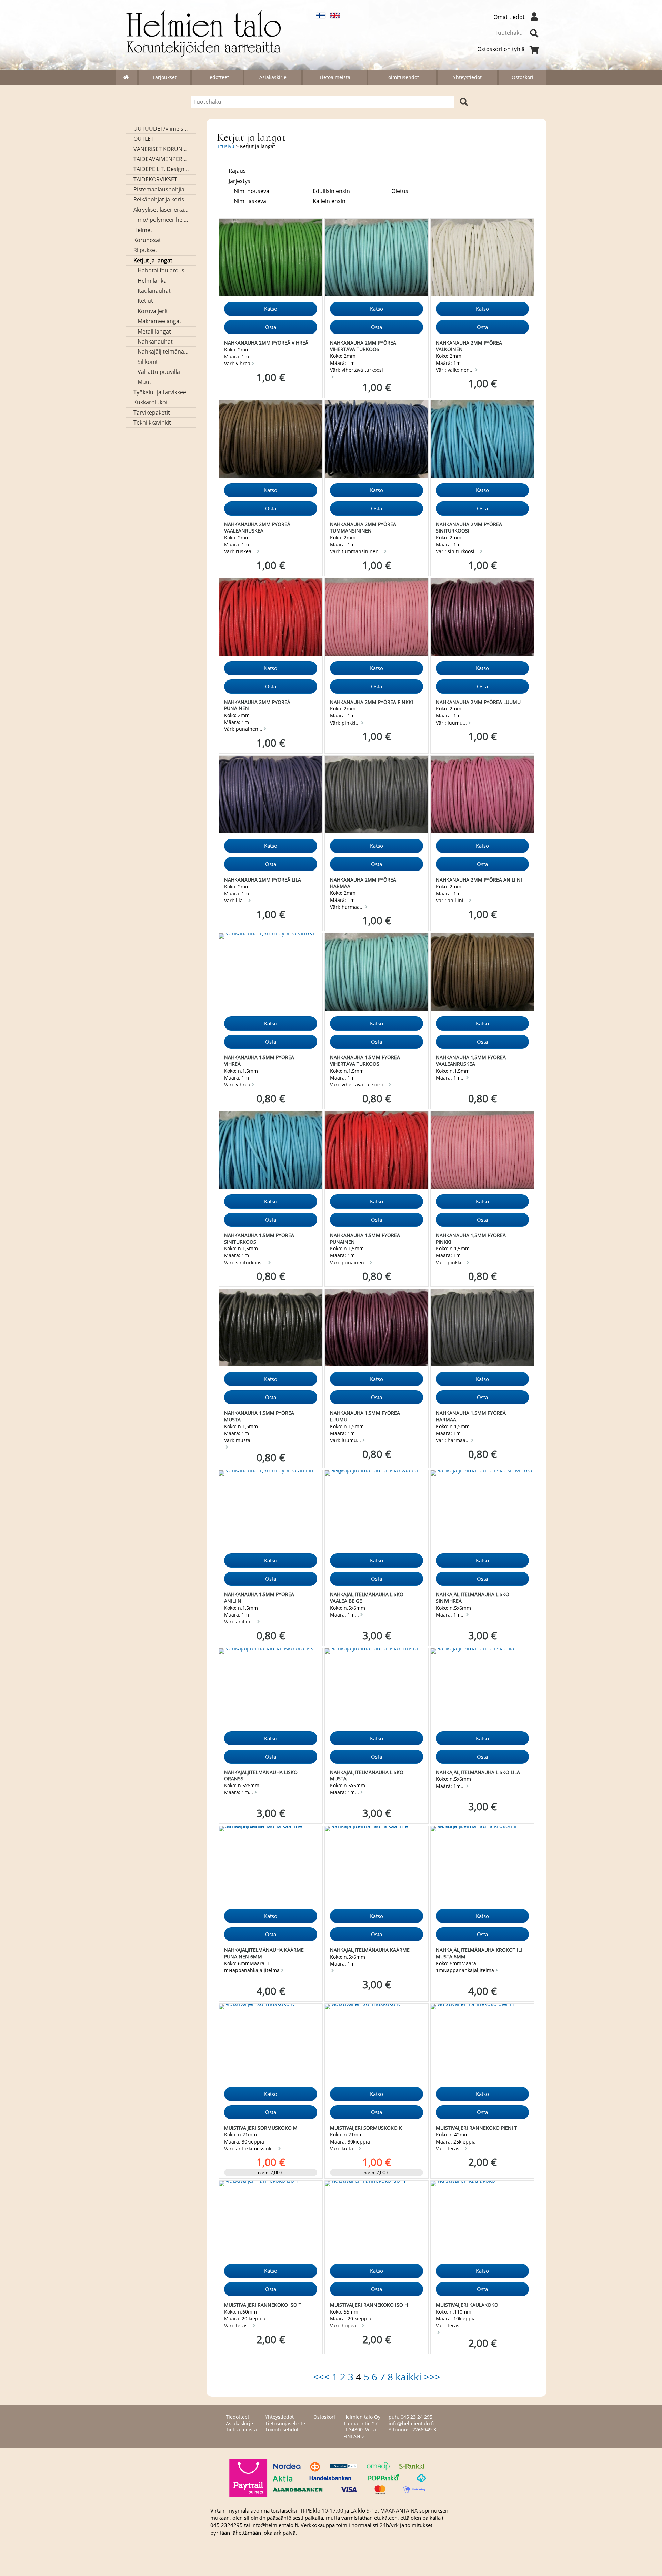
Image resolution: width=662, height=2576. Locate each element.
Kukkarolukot (151, 402)
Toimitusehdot (402, 77)
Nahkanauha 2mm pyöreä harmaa (363, 883)
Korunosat (147, 240)
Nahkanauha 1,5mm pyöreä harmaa (471, 1416)
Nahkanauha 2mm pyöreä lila (263, 880)
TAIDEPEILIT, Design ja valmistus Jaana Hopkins (161, 169)
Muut (144, 382)
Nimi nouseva (252, 191)
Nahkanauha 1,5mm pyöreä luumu (365, 1416)
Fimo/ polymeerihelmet (161, 220)
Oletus (400, 191)
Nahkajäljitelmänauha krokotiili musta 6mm (479, 1953)
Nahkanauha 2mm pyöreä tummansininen (363, 527)
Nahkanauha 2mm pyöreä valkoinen (469, 346)
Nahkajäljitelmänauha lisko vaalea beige (367, 1598)
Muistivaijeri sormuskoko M (261, 2128)
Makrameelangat (159, 321)
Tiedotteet (217, 77)
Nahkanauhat (155, 341)
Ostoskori (523, 77)
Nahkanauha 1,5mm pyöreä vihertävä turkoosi (365, 1061)
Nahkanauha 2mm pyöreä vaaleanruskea (257, 527)
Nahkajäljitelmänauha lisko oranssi (261, 1776)
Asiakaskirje (273, 77)
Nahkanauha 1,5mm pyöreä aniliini (259, 1598)
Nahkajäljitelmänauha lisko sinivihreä (473, 1598)
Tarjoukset (164, 77)
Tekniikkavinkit (152, 422)
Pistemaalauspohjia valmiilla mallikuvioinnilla (161, 189)
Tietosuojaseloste (285, 2423)
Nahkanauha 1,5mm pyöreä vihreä (259, 1061)
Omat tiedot (509, 17)
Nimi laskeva (250, 201)
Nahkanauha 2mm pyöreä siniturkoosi (469, 527)
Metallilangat (154, 331)
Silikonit (148, 362)
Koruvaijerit (153, 311)
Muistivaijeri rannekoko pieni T (477, 2128)
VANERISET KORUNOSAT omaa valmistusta (161, 149)
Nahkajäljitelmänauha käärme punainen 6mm (264, 1953)
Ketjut (145, 301)
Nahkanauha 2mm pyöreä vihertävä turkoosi (363, 346)
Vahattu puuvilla (159, 372)
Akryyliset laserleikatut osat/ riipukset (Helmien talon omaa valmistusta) (161, 210)
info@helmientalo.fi (411, 2423)
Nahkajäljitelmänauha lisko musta (367, 1776)
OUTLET (144, 139)
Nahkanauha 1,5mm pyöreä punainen (365, 1239)
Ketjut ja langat (153, 260)
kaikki (408, 2377)
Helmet (143, 230)
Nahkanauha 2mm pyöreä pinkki (372, 702)
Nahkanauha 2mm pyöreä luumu (478, 702)
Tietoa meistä (335, 77)
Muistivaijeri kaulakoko (467, 2305)
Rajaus (237, 171)
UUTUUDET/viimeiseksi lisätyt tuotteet (161, 129)
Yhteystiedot (467, 77)
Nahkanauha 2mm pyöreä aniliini (479, 880)
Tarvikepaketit (152, 412)
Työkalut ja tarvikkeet (161, 392)
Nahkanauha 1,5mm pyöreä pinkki (471, 1239)
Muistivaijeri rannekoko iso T (263, 2305)
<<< (321, 2377)
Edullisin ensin (331, 191)
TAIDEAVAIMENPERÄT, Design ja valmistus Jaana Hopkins (161, 159)
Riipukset (145, 250)
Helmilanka (152, 281)
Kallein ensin (329, 201)
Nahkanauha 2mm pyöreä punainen (257, 705)
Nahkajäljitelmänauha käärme (370, 1950)
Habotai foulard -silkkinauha (163, 270)
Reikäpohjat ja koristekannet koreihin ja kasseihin (161, 199)
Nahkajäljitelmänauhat (163, 351)
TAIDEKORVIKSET (155, 179)
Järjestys (239, 181)
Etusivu (226, 146)
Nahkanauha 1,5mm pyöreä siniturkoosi (259, 1239)
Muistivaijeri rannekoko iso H (369, 2305)
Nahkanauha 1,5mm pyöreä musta (259, 1416)
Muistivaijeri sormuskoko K (366, 2128)
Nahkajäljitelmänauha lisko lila (478, 1772)
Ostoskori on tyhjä (501, 49)
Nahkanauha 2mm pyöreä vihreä (266, 343)
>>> (432, 2377)
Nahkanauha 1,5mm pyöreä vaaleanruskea (471, 1061)
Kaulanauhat (154, 291)
